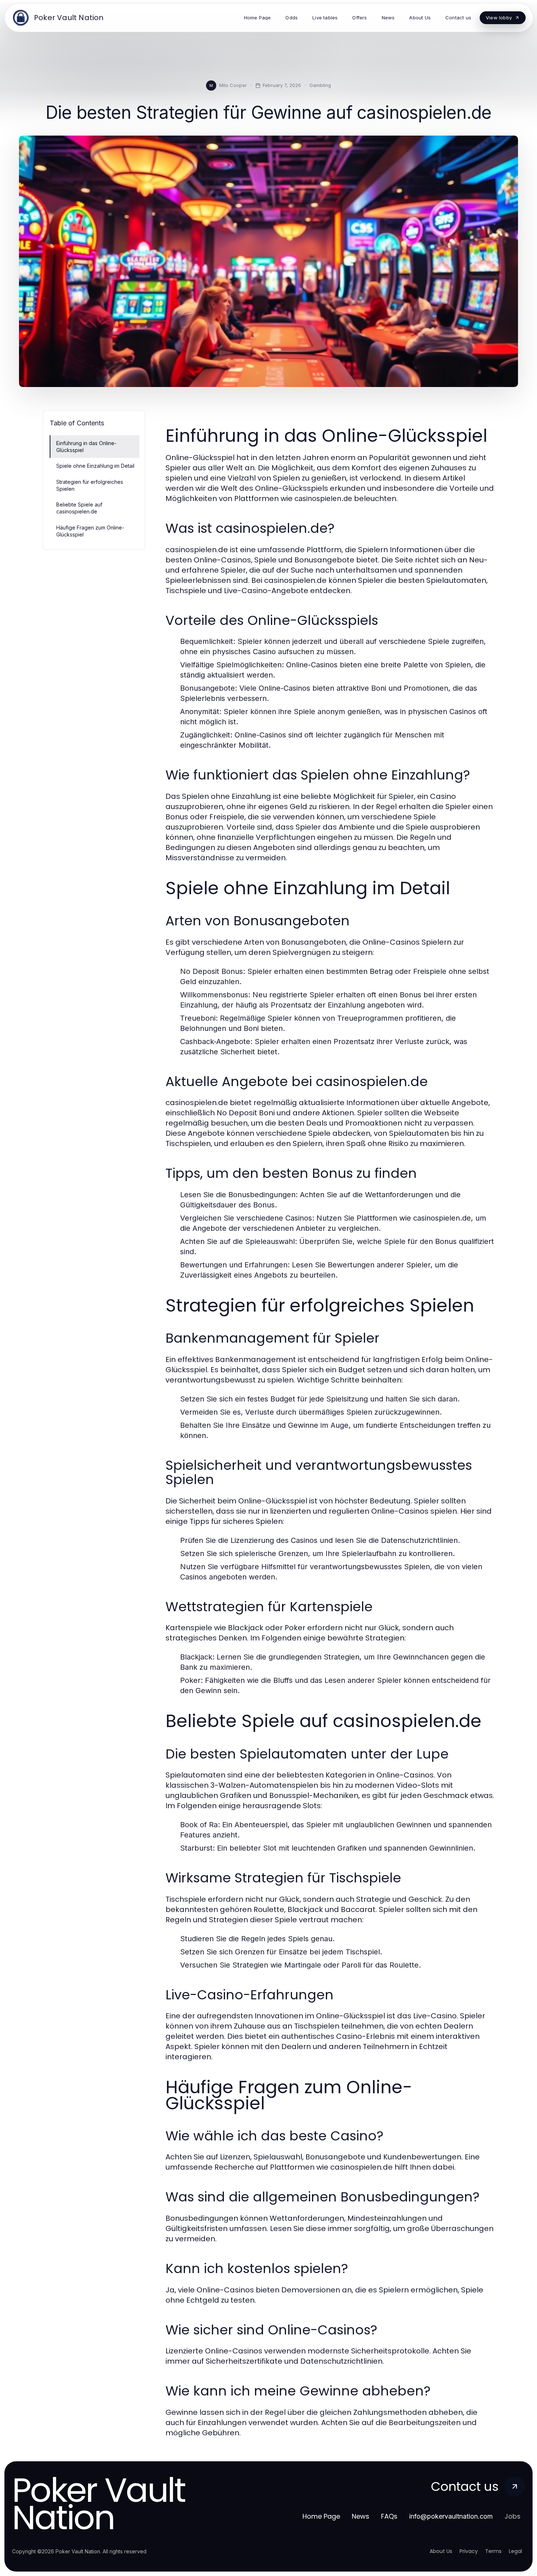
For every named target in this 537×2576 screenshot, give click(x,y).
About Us (441, 2551)
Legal (515, 2551)
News (361, 2516)
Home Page (321, 2516)
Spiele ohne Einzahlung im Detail (95, 466)
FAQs (389, 2516)
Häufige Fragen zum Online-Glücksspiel (90, 531)
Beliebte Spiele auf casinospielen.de (79, 508)
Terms (493, 2551)
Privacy (469, 2551)
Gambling (320, 85)
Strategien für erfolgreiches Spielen (90, 485)
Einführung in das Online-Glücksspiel (86, 447)
